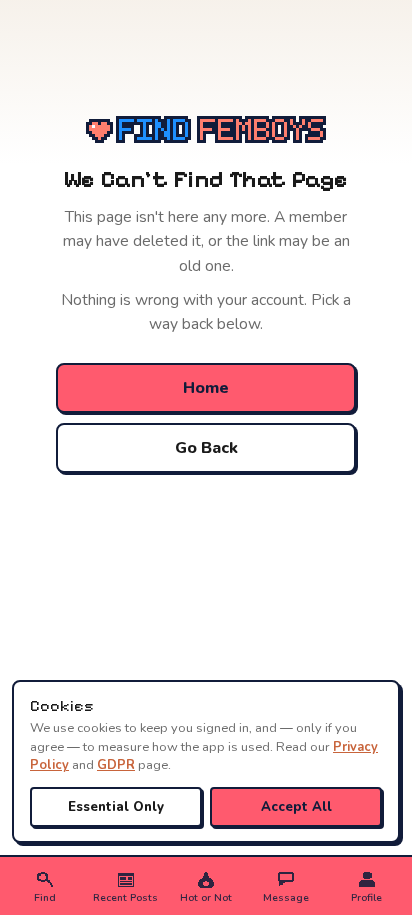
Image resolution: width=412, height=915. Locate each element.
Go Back (206, 448)
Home (206, 388)
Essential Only (116, 807)
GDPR (116, 765)
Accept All (296, 807)
